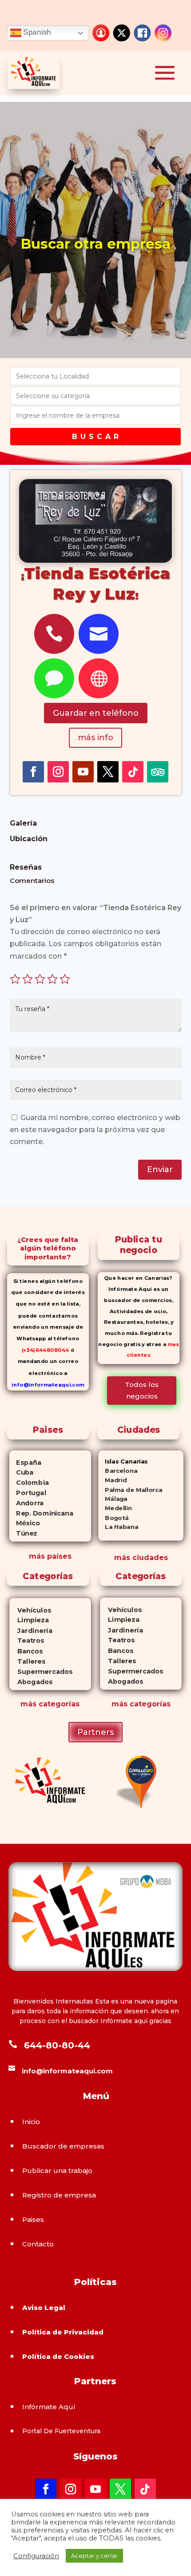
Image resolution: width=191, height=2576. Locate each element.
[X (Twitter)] (122, 33)
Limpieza (29, 1620)
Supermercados (41, 1671)
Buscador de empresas (63, 2146)
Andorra (27, 1503)
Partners (95, 1732)
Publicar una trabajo (57, 2171)
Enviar (160, 1169)
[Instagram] (163, 33)
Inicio (31, 2122)
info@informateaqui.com (48, 1384)
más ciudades (141, 1558)
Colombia (29, 1483)
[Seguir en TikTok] (133, 772)
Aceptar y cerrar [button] (94, 2556)
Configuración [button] (36, 2556)
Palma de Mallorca (130, 1490)
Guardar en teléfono (96, 713)
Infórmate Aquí (49, 2407)
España (25, 1462)
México (25, 1523)
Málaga (113, 1499)
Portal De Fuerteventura (61, 2431)
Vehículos (30, 1610)
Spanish (36, 32)
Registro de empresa (59, 2195)
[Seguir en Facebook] (33, 772)
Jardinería (31, 1631)
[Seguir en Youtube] (83, 772)
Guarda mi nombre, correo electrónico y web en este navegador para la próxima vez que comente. (95, 1130)
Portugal (28, 1493)
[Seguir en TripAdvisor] (158, 772)
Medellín (115, 1508)
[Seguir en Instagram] (58, 772)
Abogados (31, 1682)
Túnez (23, 1533)
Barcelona (118, 1471)
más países (50, 1556)
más (28, 1704)
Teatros (26, 1641)
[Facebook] (142, 33)
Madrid (112, 1480)
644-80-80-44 (57, 2045)
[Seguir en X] (108, 772)
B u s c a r (95, 437)
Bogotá (113, 1518)
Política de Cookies (58, 2356)
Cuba (22, 1472)
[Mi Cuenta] (101, 33)
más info (95, 738)
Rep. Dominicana (41, 1513)
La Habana (118, 1527)
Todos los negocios (142, 1390)
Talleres (27, 1661)
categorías (58, 1704)
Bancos (26, 1651)
